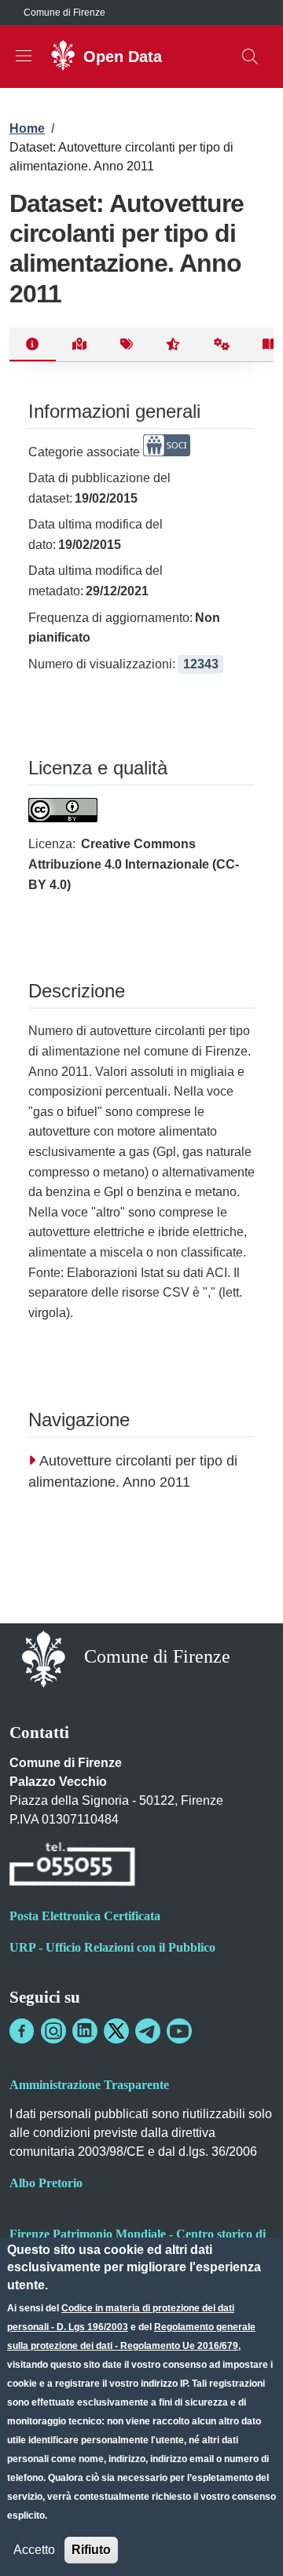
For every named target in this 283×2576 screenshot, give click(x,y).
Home (27, 128)
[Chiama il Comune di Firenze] (72, 1867)
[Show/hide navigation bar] (24, 56)
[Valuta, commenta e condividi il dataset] (173, 345)
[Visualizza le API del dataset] (222, 345)
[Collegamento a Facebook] (22, 2031)
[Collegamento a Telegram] (148, 2031)
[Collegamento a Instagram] (53, 2031)
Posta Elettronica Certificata (85, 1916)
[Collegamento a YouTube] (179, 2031)
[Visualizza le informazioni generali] (33, 345)
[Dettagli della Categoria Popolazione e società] (167, 452)
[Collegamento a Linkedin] (85, 2031)
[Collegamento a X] (116, 2031)
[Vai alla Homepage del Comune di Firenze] (44, 1658)
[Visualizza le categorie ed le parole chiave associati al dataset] (126, 345)
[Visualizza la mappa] (80, 345)
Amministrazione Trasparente (89, 2085)
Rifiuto (91, 2550)
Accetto (34, 2550)
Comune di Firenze (64, 13)
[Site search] (250, 57)
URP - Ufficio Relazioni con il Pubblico (112, 1947)
